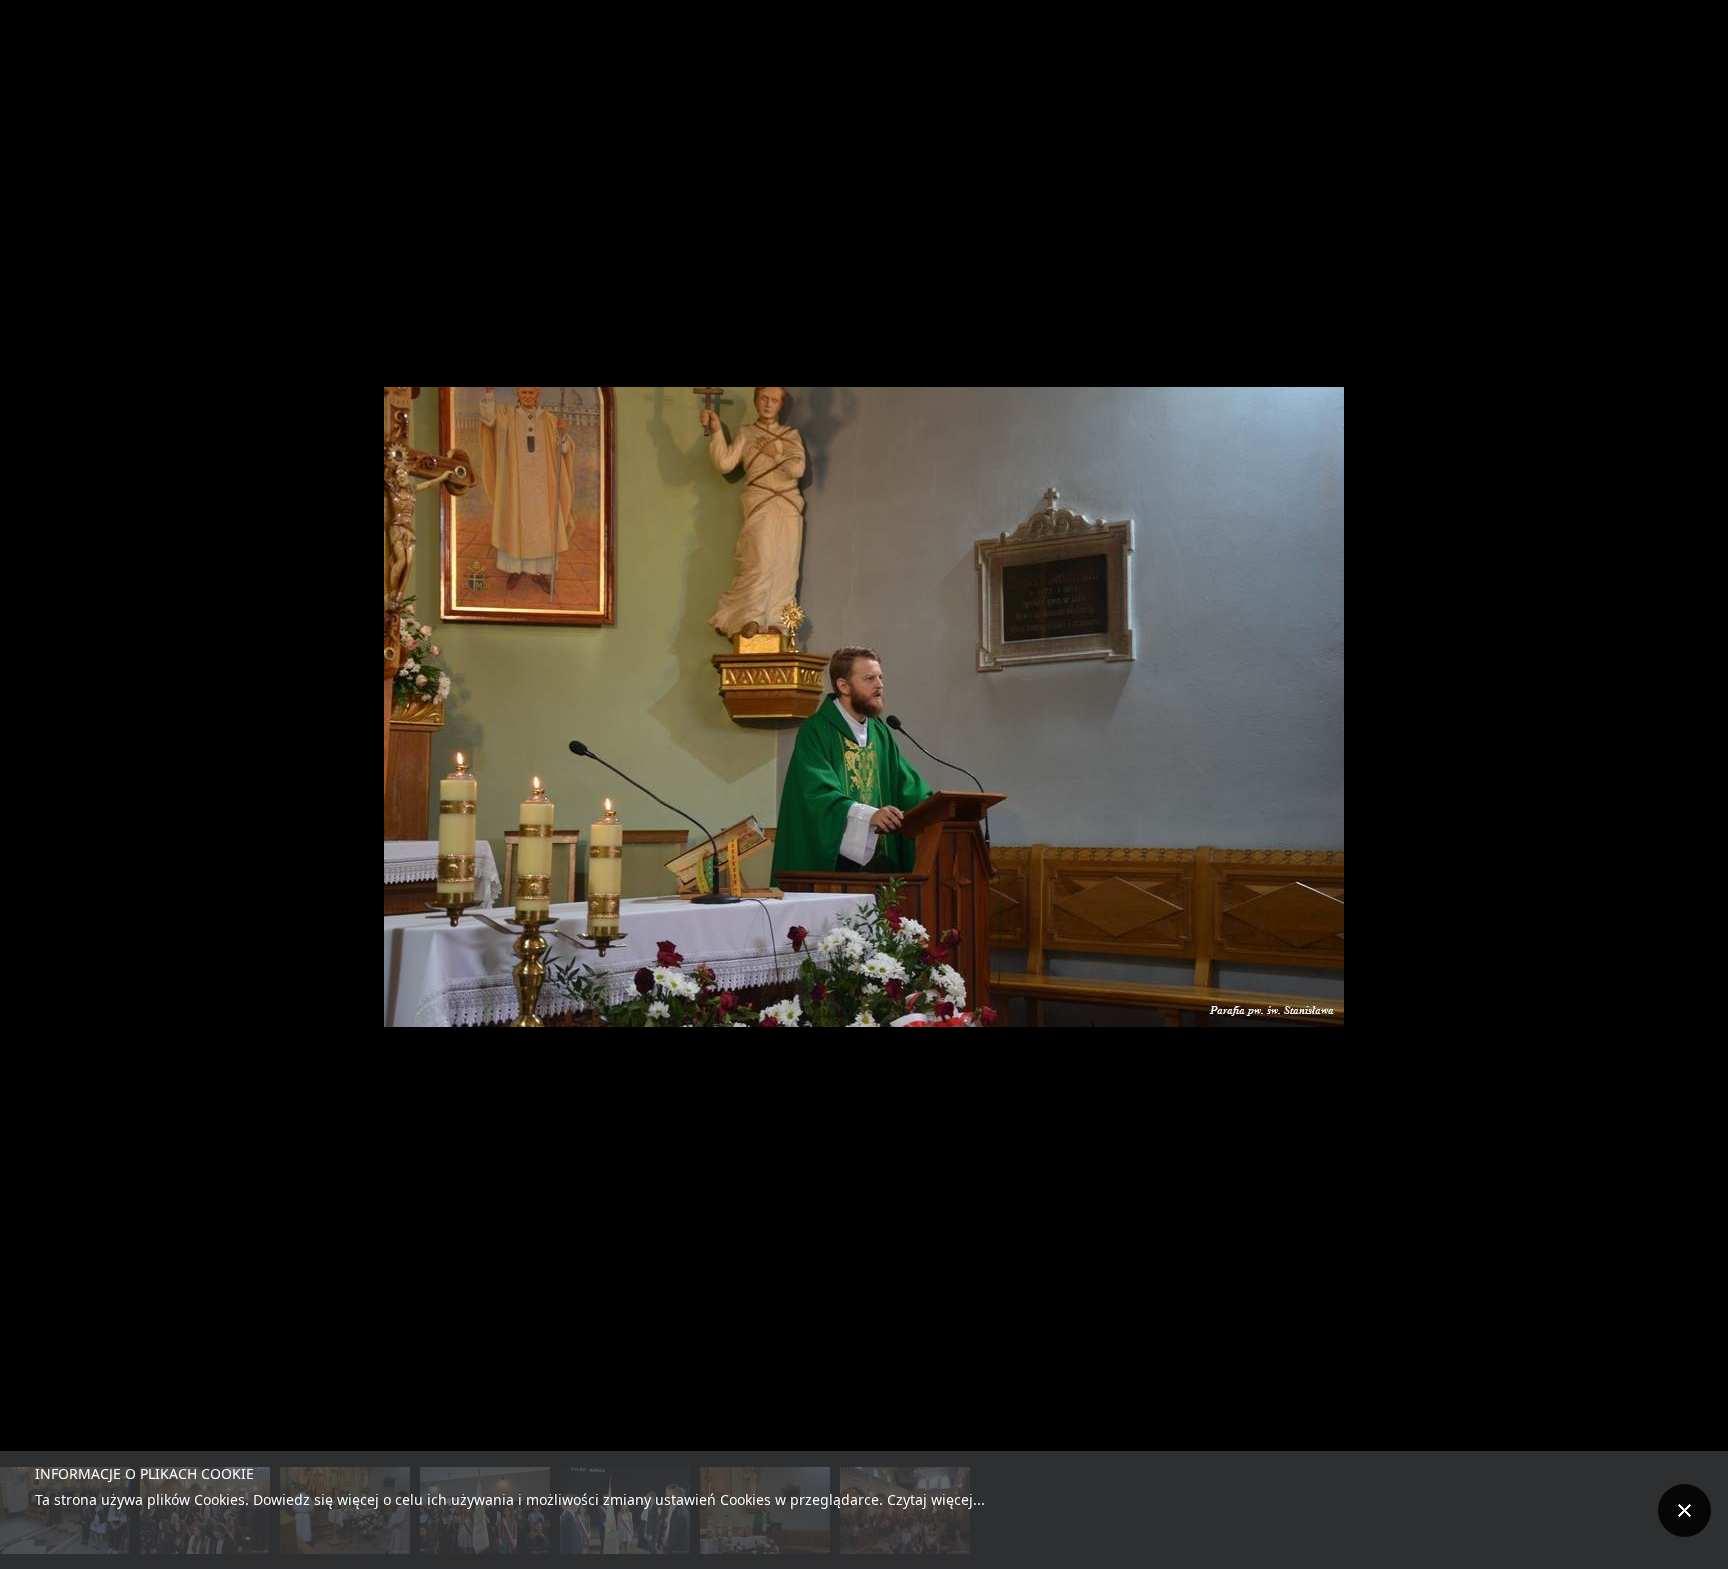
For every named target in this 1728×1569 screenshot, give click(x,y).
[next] (1693, 755)
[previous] (35, 755)
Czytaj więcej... (936, 1499)
